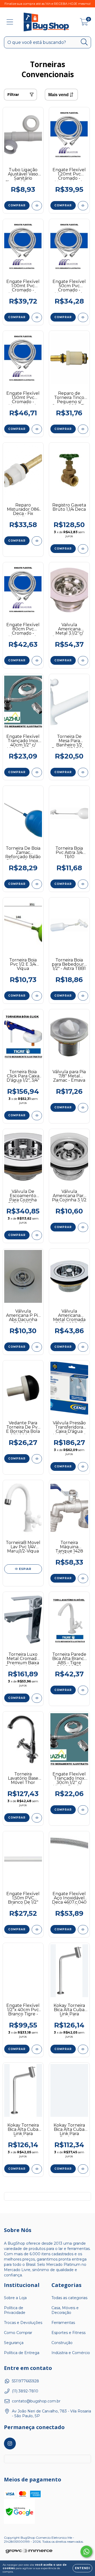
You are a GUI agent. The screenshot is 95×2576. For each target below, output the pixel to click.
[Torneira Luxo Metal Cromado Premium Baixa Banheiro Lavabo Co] (37, 1698)
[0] (84, 23)
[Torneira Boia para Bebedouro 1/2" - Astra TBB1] (83, 996)
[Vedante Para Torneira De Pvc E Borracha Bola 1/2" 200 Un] (37, 1459)
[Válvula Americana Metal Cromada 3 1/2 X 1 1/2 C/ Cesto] (83, 1347)
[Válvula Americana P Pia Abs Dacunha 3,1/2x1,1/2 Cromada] (37, 1347)
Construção (62, 2343)
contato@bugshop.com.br (36, 2401)
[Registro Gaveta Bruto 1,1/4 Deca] (83, 549)
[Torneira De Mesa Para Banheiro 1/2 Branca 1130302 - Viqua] (83, 772)
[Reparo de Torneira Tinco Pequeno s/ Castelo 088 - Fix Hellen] (83, 429)
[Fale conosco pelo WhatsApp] (86, 2552)
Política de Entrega (22, 2353)
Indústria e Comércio (71, 2353)
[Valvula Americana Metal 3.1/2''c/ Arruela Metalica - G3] (83, 661)
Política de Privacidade (15, 2310)
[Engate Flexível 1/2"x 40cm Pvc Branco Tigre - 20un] (37, 2049)
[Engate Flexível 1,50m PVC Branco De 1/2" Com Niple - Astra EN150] (37, 1930)
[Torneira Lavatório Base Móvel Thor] (37, 1818)
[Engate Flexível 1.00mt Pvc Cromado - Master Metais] (37, 317)
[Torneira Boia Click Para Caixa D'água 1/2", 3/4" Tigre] (37, 1116)
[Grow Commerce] (29, 2551)
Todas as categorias (69, 2298)
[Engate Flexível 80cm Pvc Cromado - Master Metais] (37, 661)
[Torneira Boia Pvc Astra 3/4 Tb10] (83, 884)
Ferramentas (63, 2323)
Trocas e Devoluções (23, 2323)
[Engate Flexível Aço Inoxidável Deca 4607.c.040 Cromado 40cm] (83, 1930)
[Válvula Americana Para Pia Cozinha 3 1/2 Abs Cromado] (83, 1227)
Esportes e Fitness (68, 2333)
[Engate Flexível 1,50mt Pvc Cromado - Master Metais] (37, 429)
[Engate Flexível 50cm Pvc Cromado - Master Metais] (83, 317)
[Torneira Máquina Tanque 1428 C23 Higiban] (83, 1578)
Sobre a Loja (15, 2298)
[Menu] (10, 22)
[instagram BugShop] (10, 2444)
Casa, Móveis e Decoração (65, 2310)
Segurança (14, 2343)
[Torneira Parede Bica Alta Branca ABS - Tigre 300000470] (83, 1690)
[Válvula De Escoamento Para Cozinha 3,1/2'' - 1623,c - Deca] (37, 1235)
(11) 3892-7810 (25, 2391)
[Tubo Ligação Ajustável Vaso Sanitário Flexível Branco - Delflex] (37, 206)
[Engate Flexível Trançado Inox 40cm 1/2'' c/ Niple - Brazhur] (37, 772)
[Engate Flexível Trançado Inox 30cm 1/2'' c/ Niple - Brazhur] (83, 1810)
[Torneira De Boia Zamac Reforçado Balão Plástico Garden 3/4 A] (37, 884)
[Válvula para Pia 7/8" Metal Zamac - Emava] (83, 1108)
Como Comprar (18, 2333)
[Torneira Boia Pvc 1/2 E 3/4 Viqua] (37, 996)
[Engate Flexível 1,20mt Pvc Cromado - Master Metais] (83, 206)
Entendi (82, 2568)
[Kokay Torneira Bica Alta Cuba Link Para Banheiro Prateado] (83, 2049)
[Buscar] (84, 42)
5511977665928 (25, 2381)
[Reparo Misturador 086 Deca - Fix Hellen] (37, 541)
